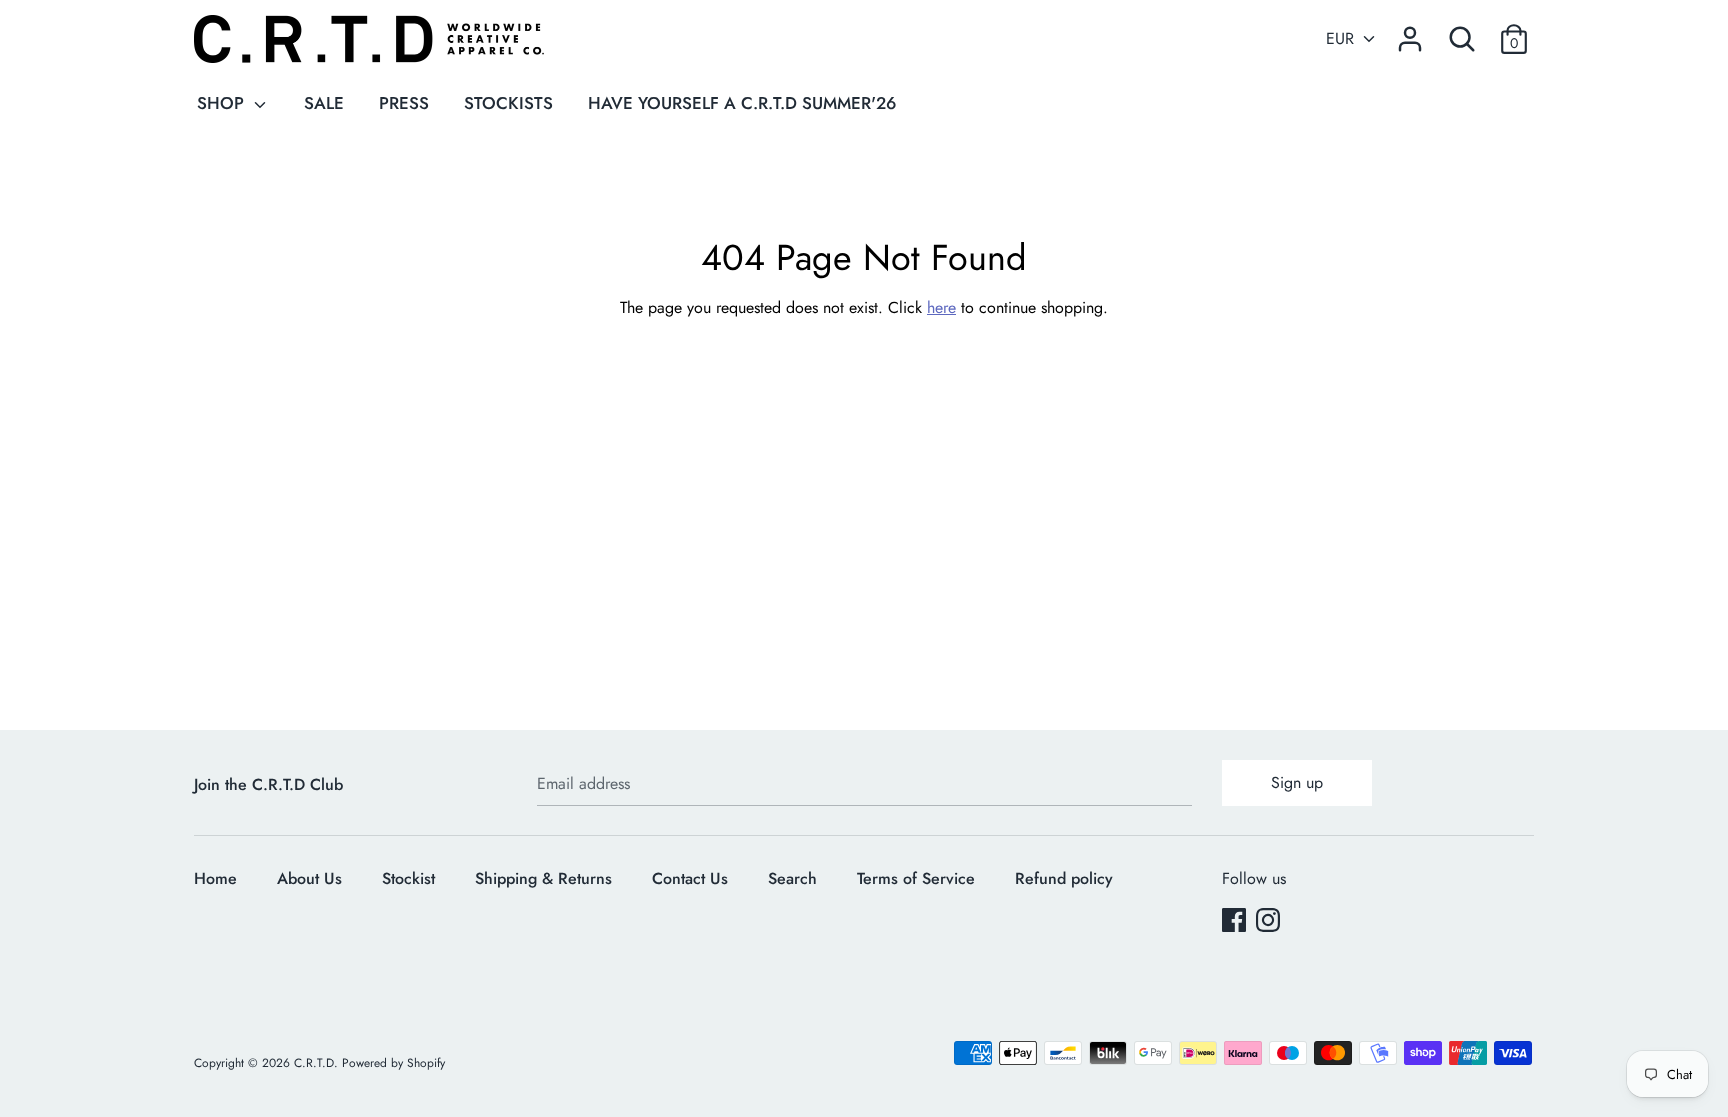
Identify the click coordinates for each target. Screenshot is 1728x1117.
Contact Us (690, 878)
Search (792, 878)
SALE (324, 103)
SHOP (223, 103)
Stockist (408, 878)
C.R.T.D (314, 1063)
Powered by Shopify (393, 1063)
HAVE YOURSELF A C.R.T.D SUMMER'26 (742, 103)
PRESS (404, 103)
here (941, 307)
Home (215, 878)
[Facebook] (1236, 922)
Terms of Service (916, 878)
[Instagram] (1270, 922)
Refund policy (1064, 878)
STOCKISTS (508, 103)
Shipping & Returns (543, 878)
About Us (309, 878)
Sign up (1297, 782)
